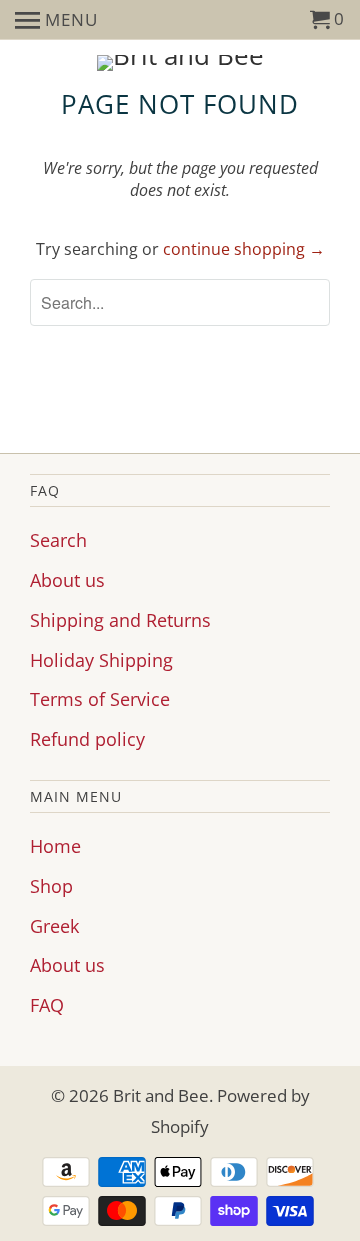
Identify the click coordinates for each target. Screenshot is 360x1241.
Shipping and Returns (120, 620)
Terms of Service (100, 699)
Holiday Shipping (101, 660)
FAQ (47, 1005)
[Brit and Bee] (180, 63)
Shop (51, 886)
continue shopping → (244, 249)
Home (55, 846)
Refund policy (87, 739)
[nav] (56, 20)
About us (67, 580)
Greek (54, 926)
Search (58, 540)
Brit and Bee (161, 1095)
